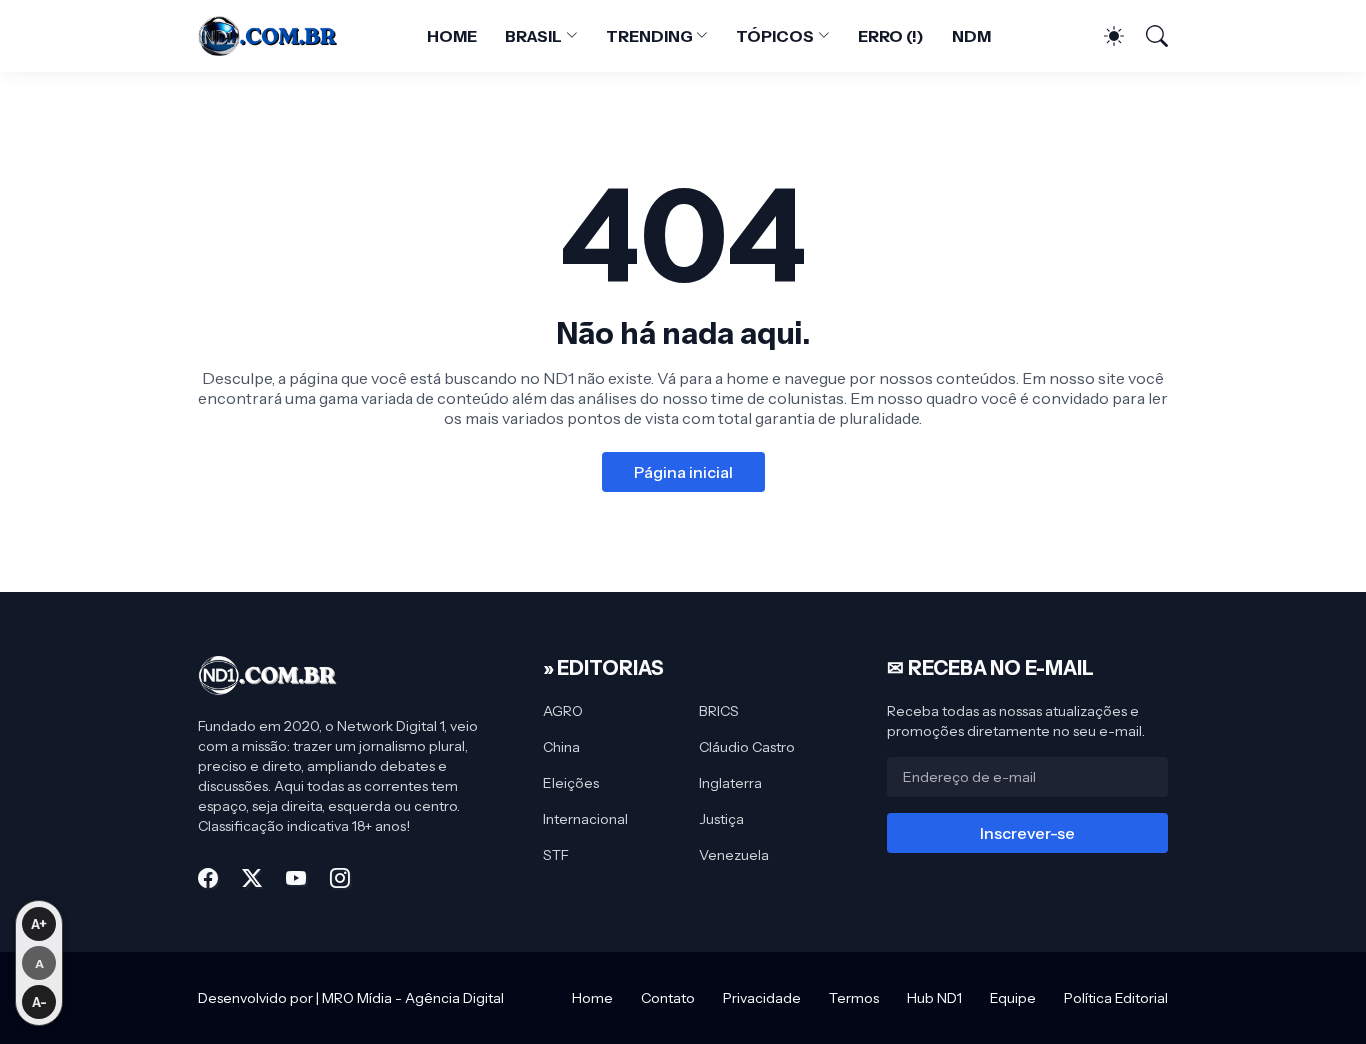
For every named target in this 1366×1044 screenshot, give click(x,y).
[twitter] (252, 878)
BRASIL (534, 36)
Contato (668, 998)
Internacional (585, 819)
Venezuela (734, 855)
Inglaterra (730, 783)
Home (592, 998)
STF (556, 855)
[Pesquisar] (1148, 36)
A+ (39, 924)
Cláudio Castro (747, 747)
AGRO (563, 711)
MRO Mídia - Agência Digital (413, 998)
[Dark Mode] (1104, 36)
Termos (854, 998)
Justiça (721, 819)
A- (39, 1002)
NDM (971, 36)
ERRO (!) (891, 36)
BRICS (719, 711)
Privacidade (762, 998)
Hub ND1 (934, 998)
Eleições (571, 783)
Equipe (1013, 998)
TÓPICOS (774, 36)
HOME (452, 36)
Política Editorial (1116, 998)
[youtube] (296, 878)
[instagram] (340, 878)
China (561, 747)
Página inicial (683, 472)
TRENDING (649, 36)
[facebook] (208, 878)
